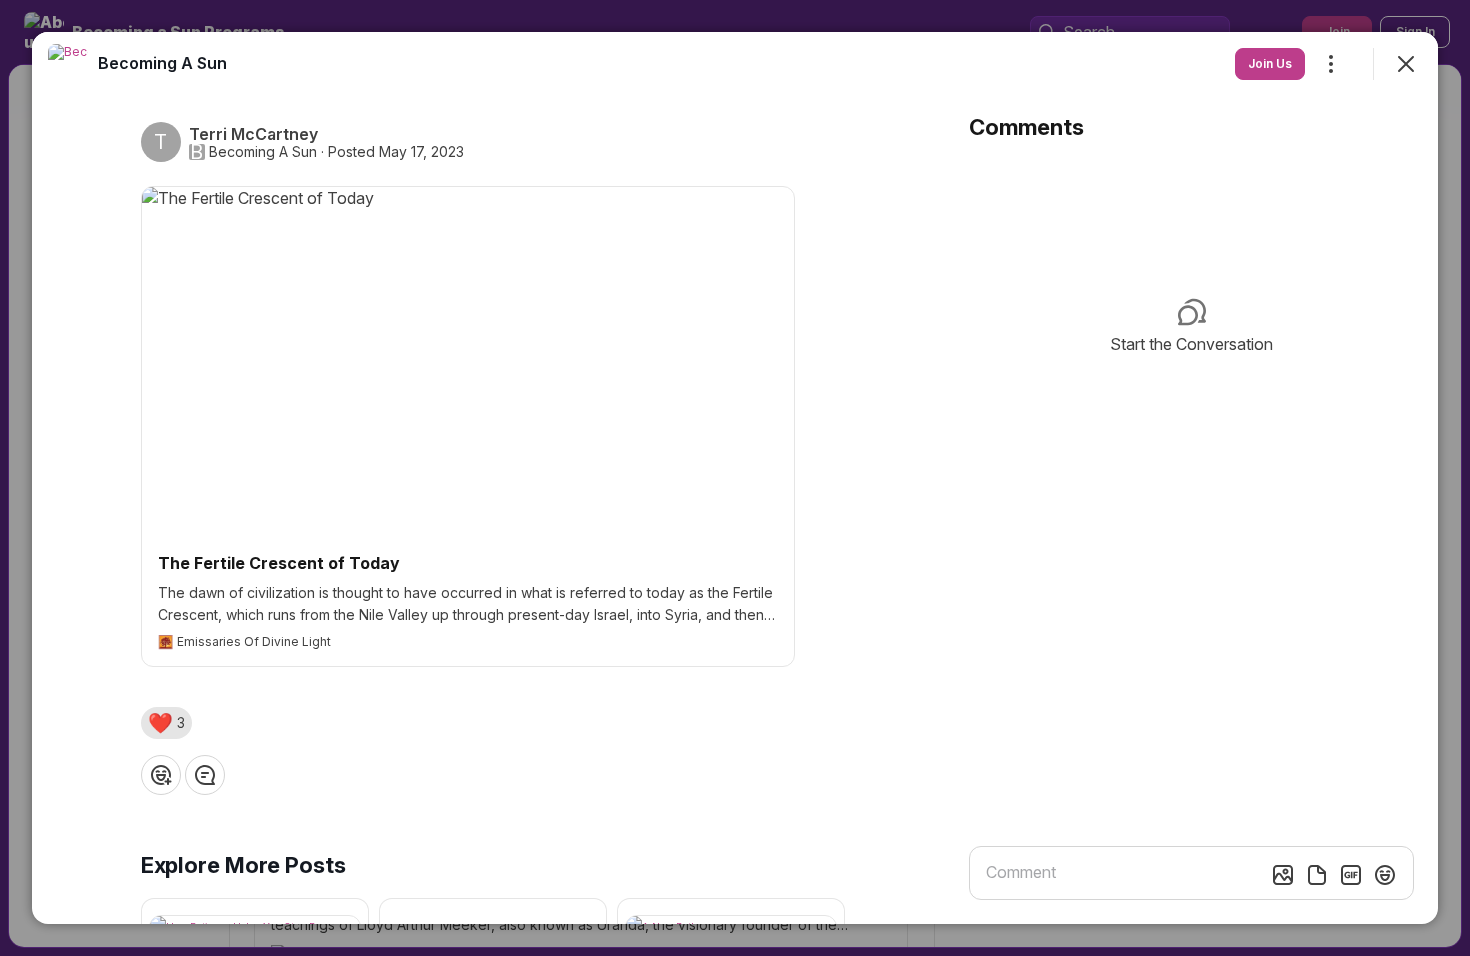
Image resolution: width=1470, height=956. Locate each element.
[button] (166, 723)
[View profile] (68, 64)
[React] (161, 775)
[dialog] (735, 478)
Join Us (1270, 63)
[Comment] (205, 775)
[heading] (162, 63)
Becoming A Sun (263, 152)
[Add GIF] (1351, 875)
